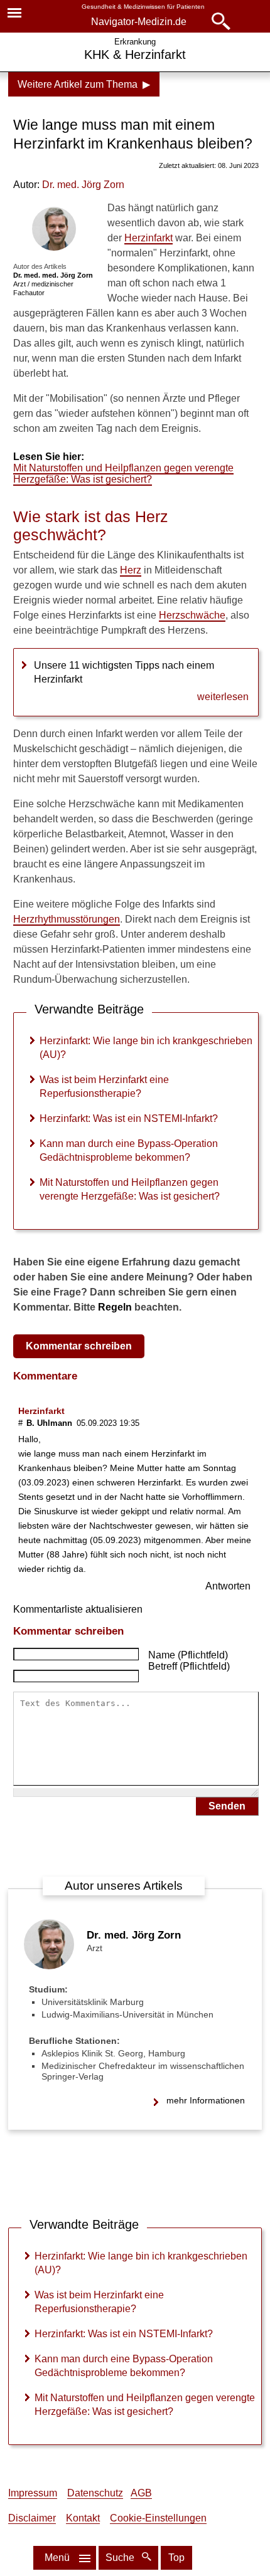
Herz (131, 570)
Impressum (33, 2493)
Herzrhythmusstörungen (67, 919)
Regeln (115, 1307)
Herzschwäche (192, 615)
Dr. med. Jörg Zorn (134, 1935)
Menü (57, 2558)
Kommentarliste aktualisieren (78, 1609)
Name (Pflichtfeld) (188, 1655)
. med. (83, 185)
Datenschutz (95, 2493)
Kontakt (83, 2518)
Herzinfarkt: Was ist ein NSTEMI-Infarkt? (129, 1118)
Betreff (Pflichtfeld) (189, 1666)
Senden (227, 1806)
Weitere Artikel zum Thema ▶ (84, 84)
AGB (141, 2493)
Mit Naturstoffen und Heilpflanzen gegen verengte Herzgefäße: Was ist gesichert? (123, 474)
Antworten (228, 1586)
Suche (121, 2558)
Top (176, 2558)
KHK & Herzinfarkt (135, 55)
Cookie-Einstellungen (158, 2518)
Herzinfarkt (148, 238)
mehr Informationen (206, 2100)
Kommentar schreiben (79, 1346)
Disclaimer (32, 2518)
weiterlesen (223, 697)
